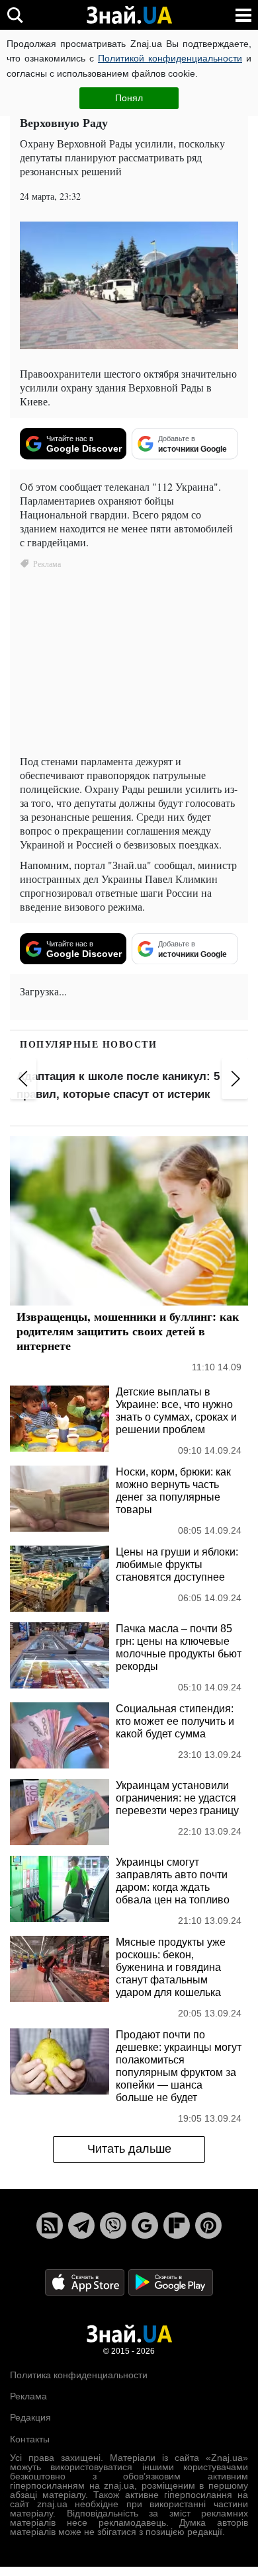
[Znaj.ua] (129, 15)
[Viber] (113, 2226)
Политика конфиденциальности (79, 2376)
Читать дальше (129, 2149)
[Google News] (145, 2226)
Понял (129, 98)
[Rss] (50, 2226)
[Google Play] (171, 2282)
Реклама (28, 2397)
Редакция (30, 2418)
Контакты (30, 2440)
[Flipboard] (177, 2226)
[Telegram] (81, 2226)
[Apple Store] (86, 2282)
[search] (15, 15)
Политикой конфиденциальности (170, 58)
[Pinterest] (208, 2226)
